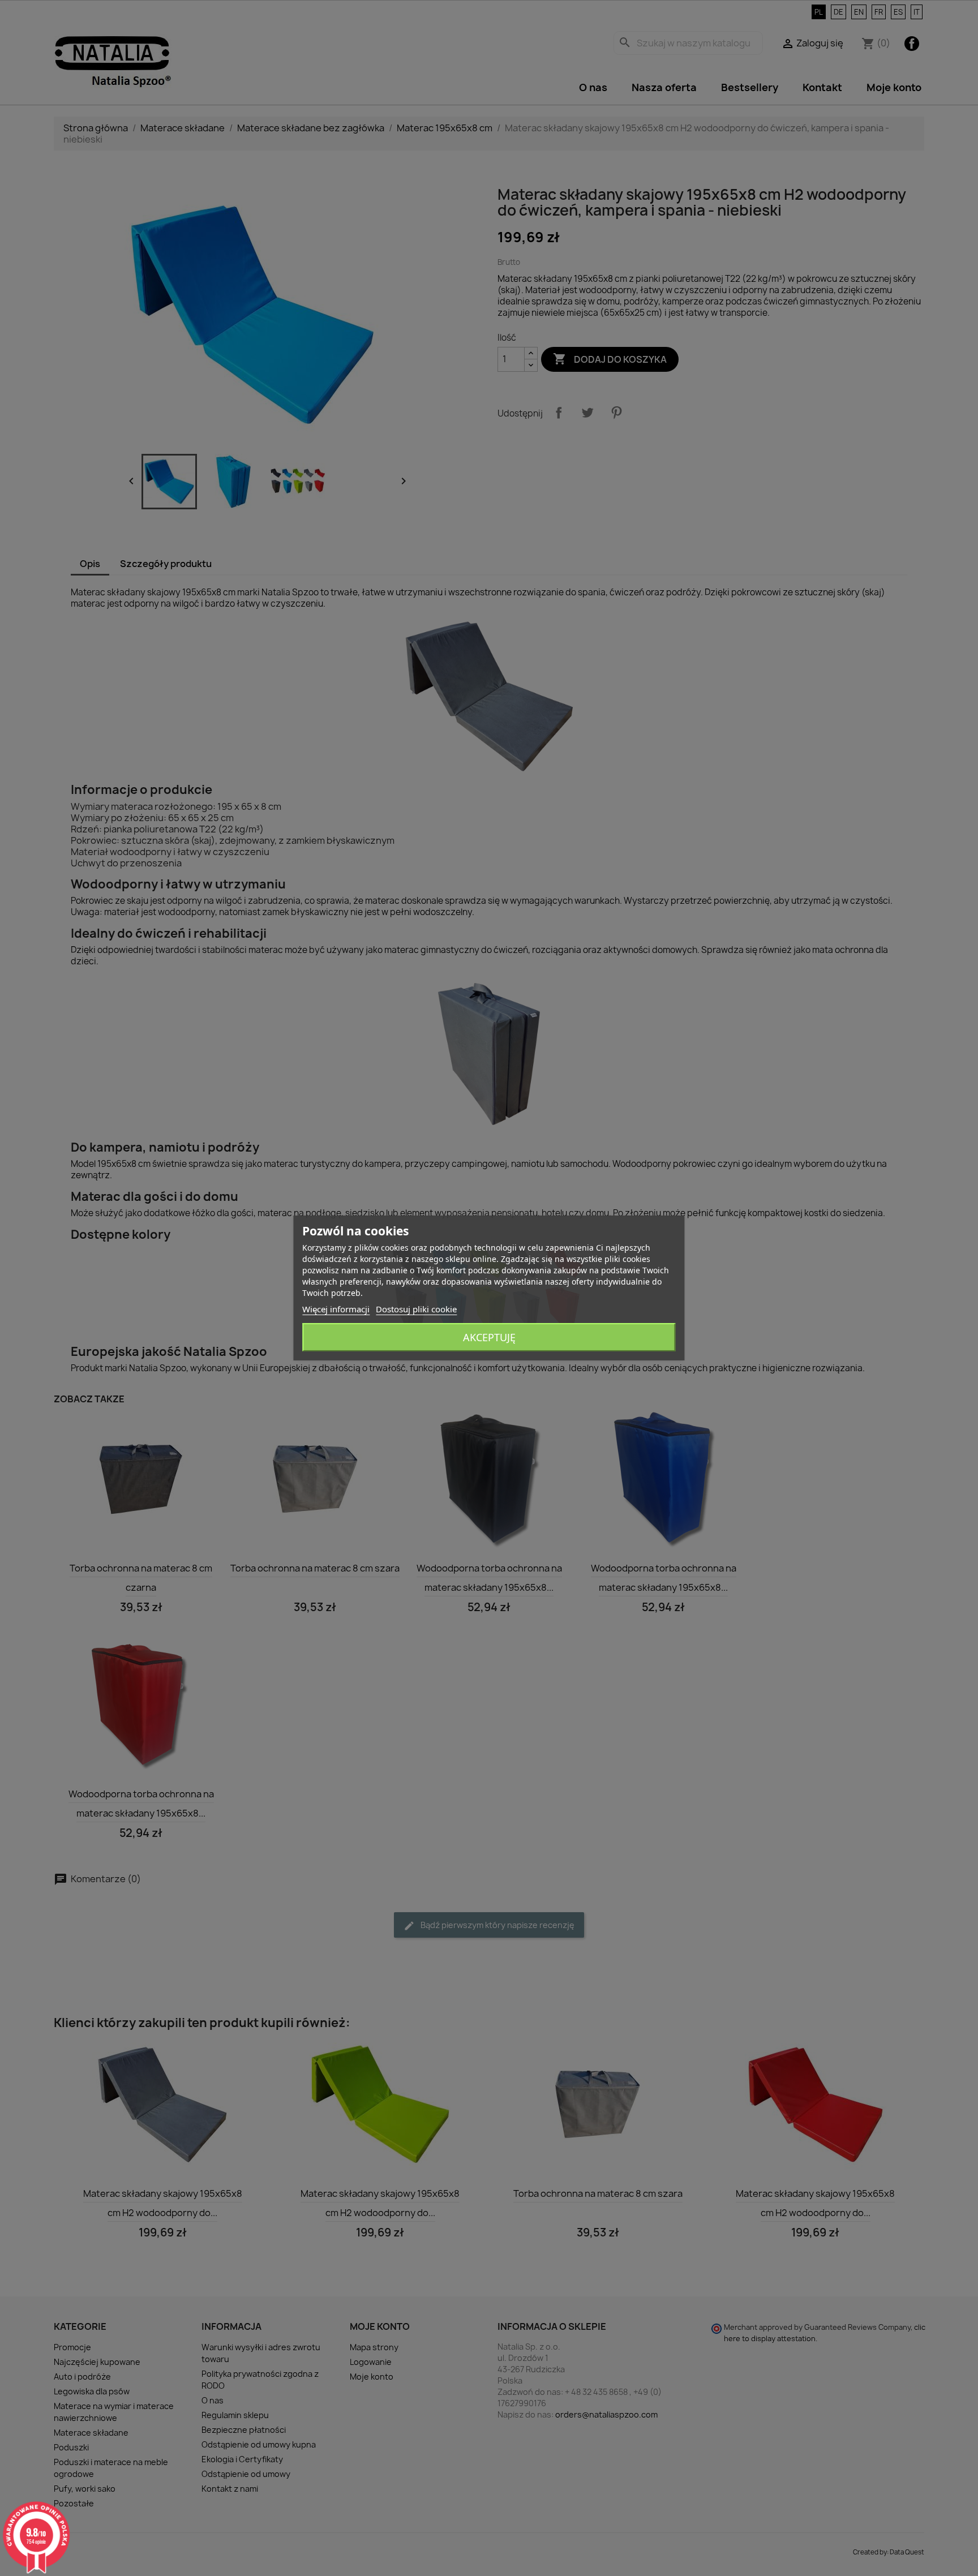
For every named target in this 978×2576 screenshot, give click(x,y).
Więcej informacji (336, 1309)
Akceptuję (489, 1337)
